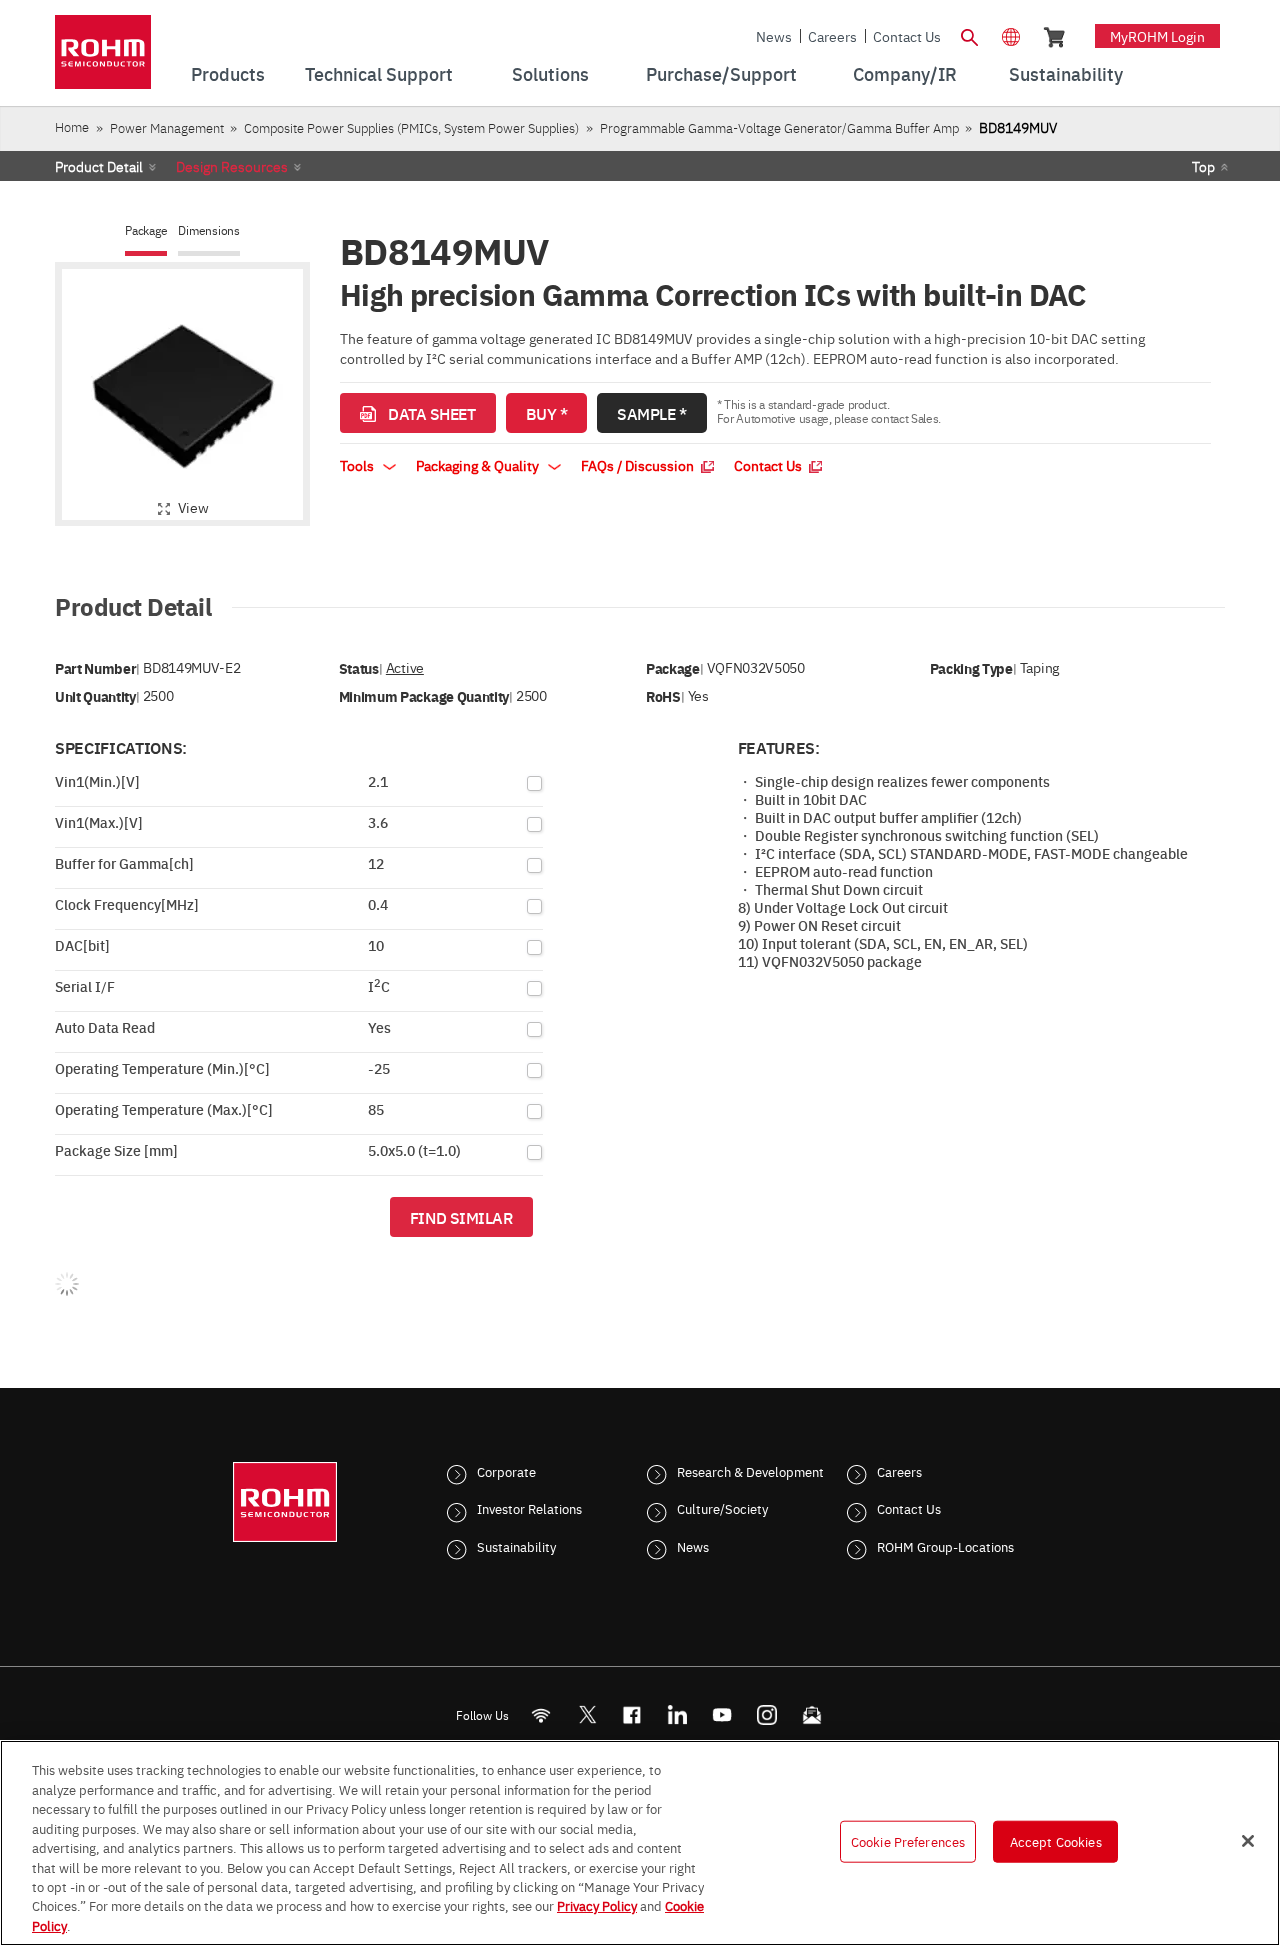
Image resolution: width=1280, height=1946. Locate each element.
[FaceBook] (632, 1714)
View (193, 507)
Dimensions (209, 230)
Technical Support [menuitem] (379, 73)
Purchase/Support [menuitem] (721, 73)
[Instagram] (767, 1714)
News (774, 36)
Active (405, 667)
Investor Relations (529, 1508)
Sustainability (516, 1546)
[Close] (1248, 1841)
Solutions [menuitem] (550, 73)
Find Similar (461, 1217)
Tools (358, 465)
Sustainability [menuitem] (1066, 73)
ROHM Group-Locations (945, 1546)
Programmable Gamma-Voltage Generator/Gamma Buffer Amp (779, 127)
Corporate (506, 1471)
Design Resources (232, 166)
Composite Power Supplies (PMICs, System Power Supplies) (411, 127)
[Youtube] (722, 1714)
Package (146, 230)
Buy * (547, 413)
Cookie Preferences (908, 1841)
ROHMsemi (587, 1714)
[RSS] (541, 1714)
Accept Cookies (1056, 1841)
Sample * (651, 413)
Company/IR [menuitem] (905, 73)
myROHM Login (1157, 36)
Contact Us (907, 36)
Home (72, 126)
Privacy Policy (597, 1906)
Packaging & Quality (479, 465)
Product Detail (99, 166)
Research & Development (750, 1471)
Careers (832, 36)
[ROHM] (103, 58)
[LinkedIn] (677, 1714)
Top (1203, 166)
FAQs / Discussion (639, 465)
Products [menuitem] (228, 73)
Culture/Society (722, 1508)
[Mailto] (812, 1714)
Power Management (167, 127)
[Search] (969, 35)
